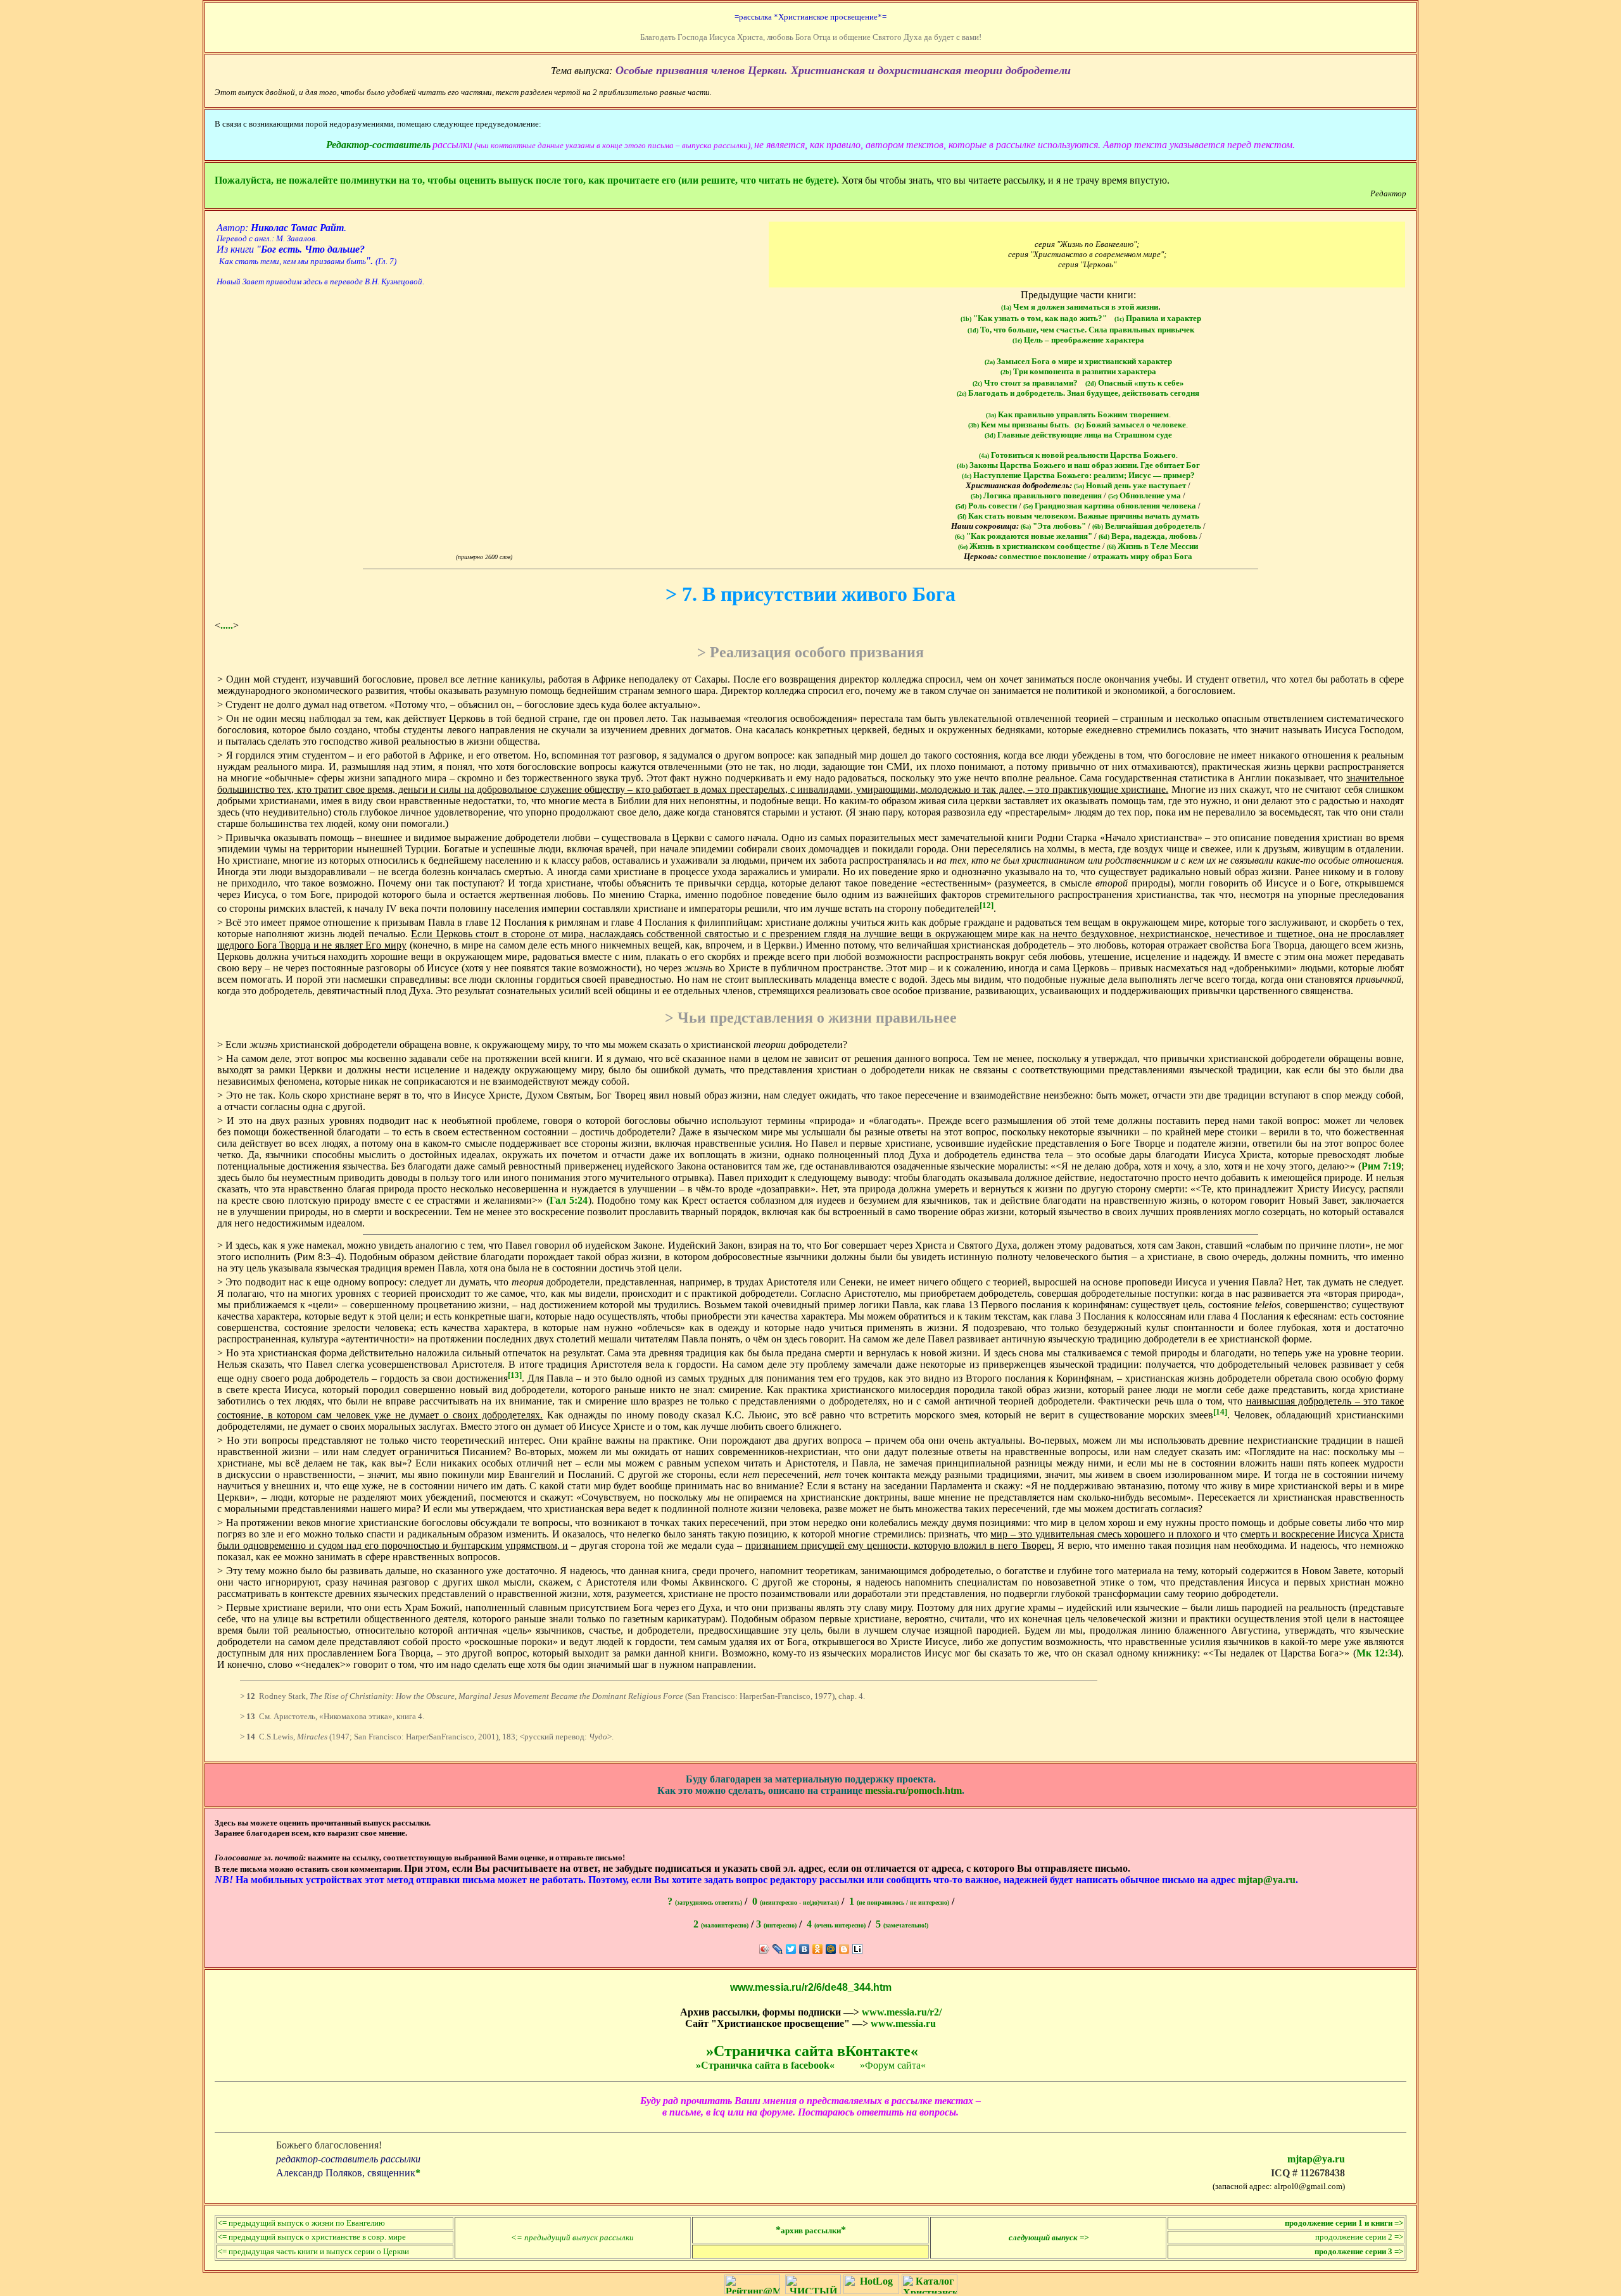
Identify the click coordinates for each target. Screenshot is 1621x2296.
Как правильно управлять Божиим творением (1077, 414)
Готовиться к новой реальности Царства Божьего (1077, 455)
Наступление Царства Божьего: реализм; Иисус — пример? (1078, 475)
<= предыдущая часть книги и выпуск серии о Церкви (313, 2251)
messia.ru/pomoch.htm (913, 1790)
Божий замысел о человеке (1130, 425)
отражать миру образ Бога (1143, 556)
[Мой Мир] (831, 1949)
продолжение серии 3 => (1359, 2251)
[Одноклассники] (818, 1949)
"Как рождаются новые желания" (1024, 536)
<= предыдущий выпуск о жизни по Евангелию (301, 2223)
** (811, 2230)
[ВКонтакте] (804, 1949)
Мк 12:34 (1377, 1653)
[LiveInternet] (858, 1949)
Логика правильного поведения (1036, 495)
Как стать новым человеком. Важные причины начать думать (1078, 516)
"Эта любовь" (1053, 526)
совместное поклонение (1043, 556)
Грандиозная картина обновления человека (1110, 506)
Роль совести (986, 506)
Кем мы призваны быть (1019, 425)
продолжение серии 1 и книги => (1344, 2223)
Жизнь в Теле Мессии (1152, 546)
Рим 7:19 (1382, 1166)
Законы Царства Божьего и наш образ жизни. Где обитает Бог (1078, 465)
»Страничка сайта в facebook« (765, 2065)
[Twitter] (791, 1949)
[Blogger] (844, 1949)
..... (227, 625)
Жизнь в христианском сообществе (1029, 546)
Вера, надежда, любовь (1148, 536)
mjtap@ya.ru (1267, 1880)
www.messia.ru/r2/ (902, 2012)
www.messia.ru (903, 2023)
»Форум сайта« (893, 2065)
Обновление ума (1145, 495)
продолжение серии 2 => (1359, 2237)
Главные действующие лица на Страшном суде (1078, 435)
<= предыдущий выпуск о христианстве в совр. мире (312, 2237)
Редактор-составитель (378, 145)
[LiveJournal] (778, 1949)
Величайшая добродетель (1147, 526)
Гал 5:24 (569, 1200)
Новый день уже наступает (1130, 485)
